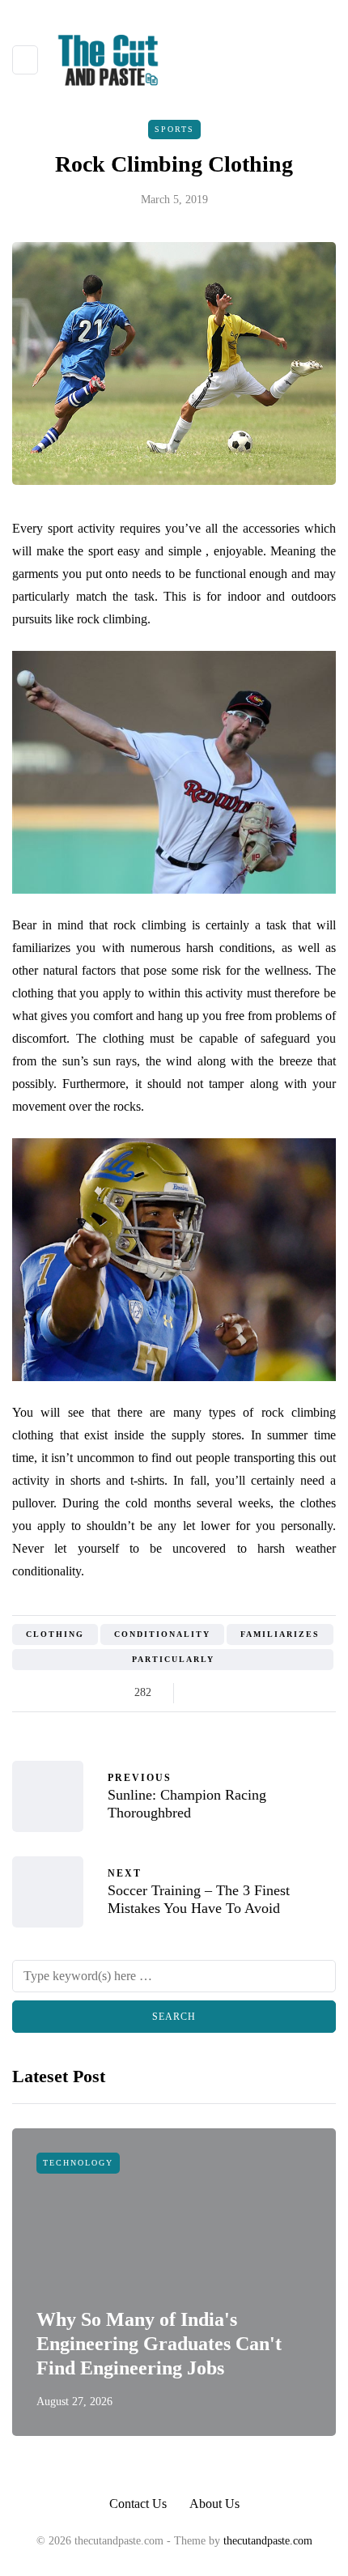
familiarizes (280, 1634)
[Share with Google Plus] (241, 1693)
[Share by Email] (322, 1693)
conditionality (162, 1634)
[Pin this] (281, 1693)
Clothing (55, 1634)
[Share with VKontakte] (301, 1693)
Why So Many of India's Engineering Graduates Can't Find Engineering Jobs (159, 2344)
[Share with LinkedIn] (261, 1693)
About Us (214, 2504)
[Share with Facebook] (200, 1693)
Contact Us (138, 2504)
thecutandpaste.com (268, 2541)
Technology (78, 2163)
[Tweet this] (221, 1693)
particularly (173, 1659)
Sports (174, 129)
